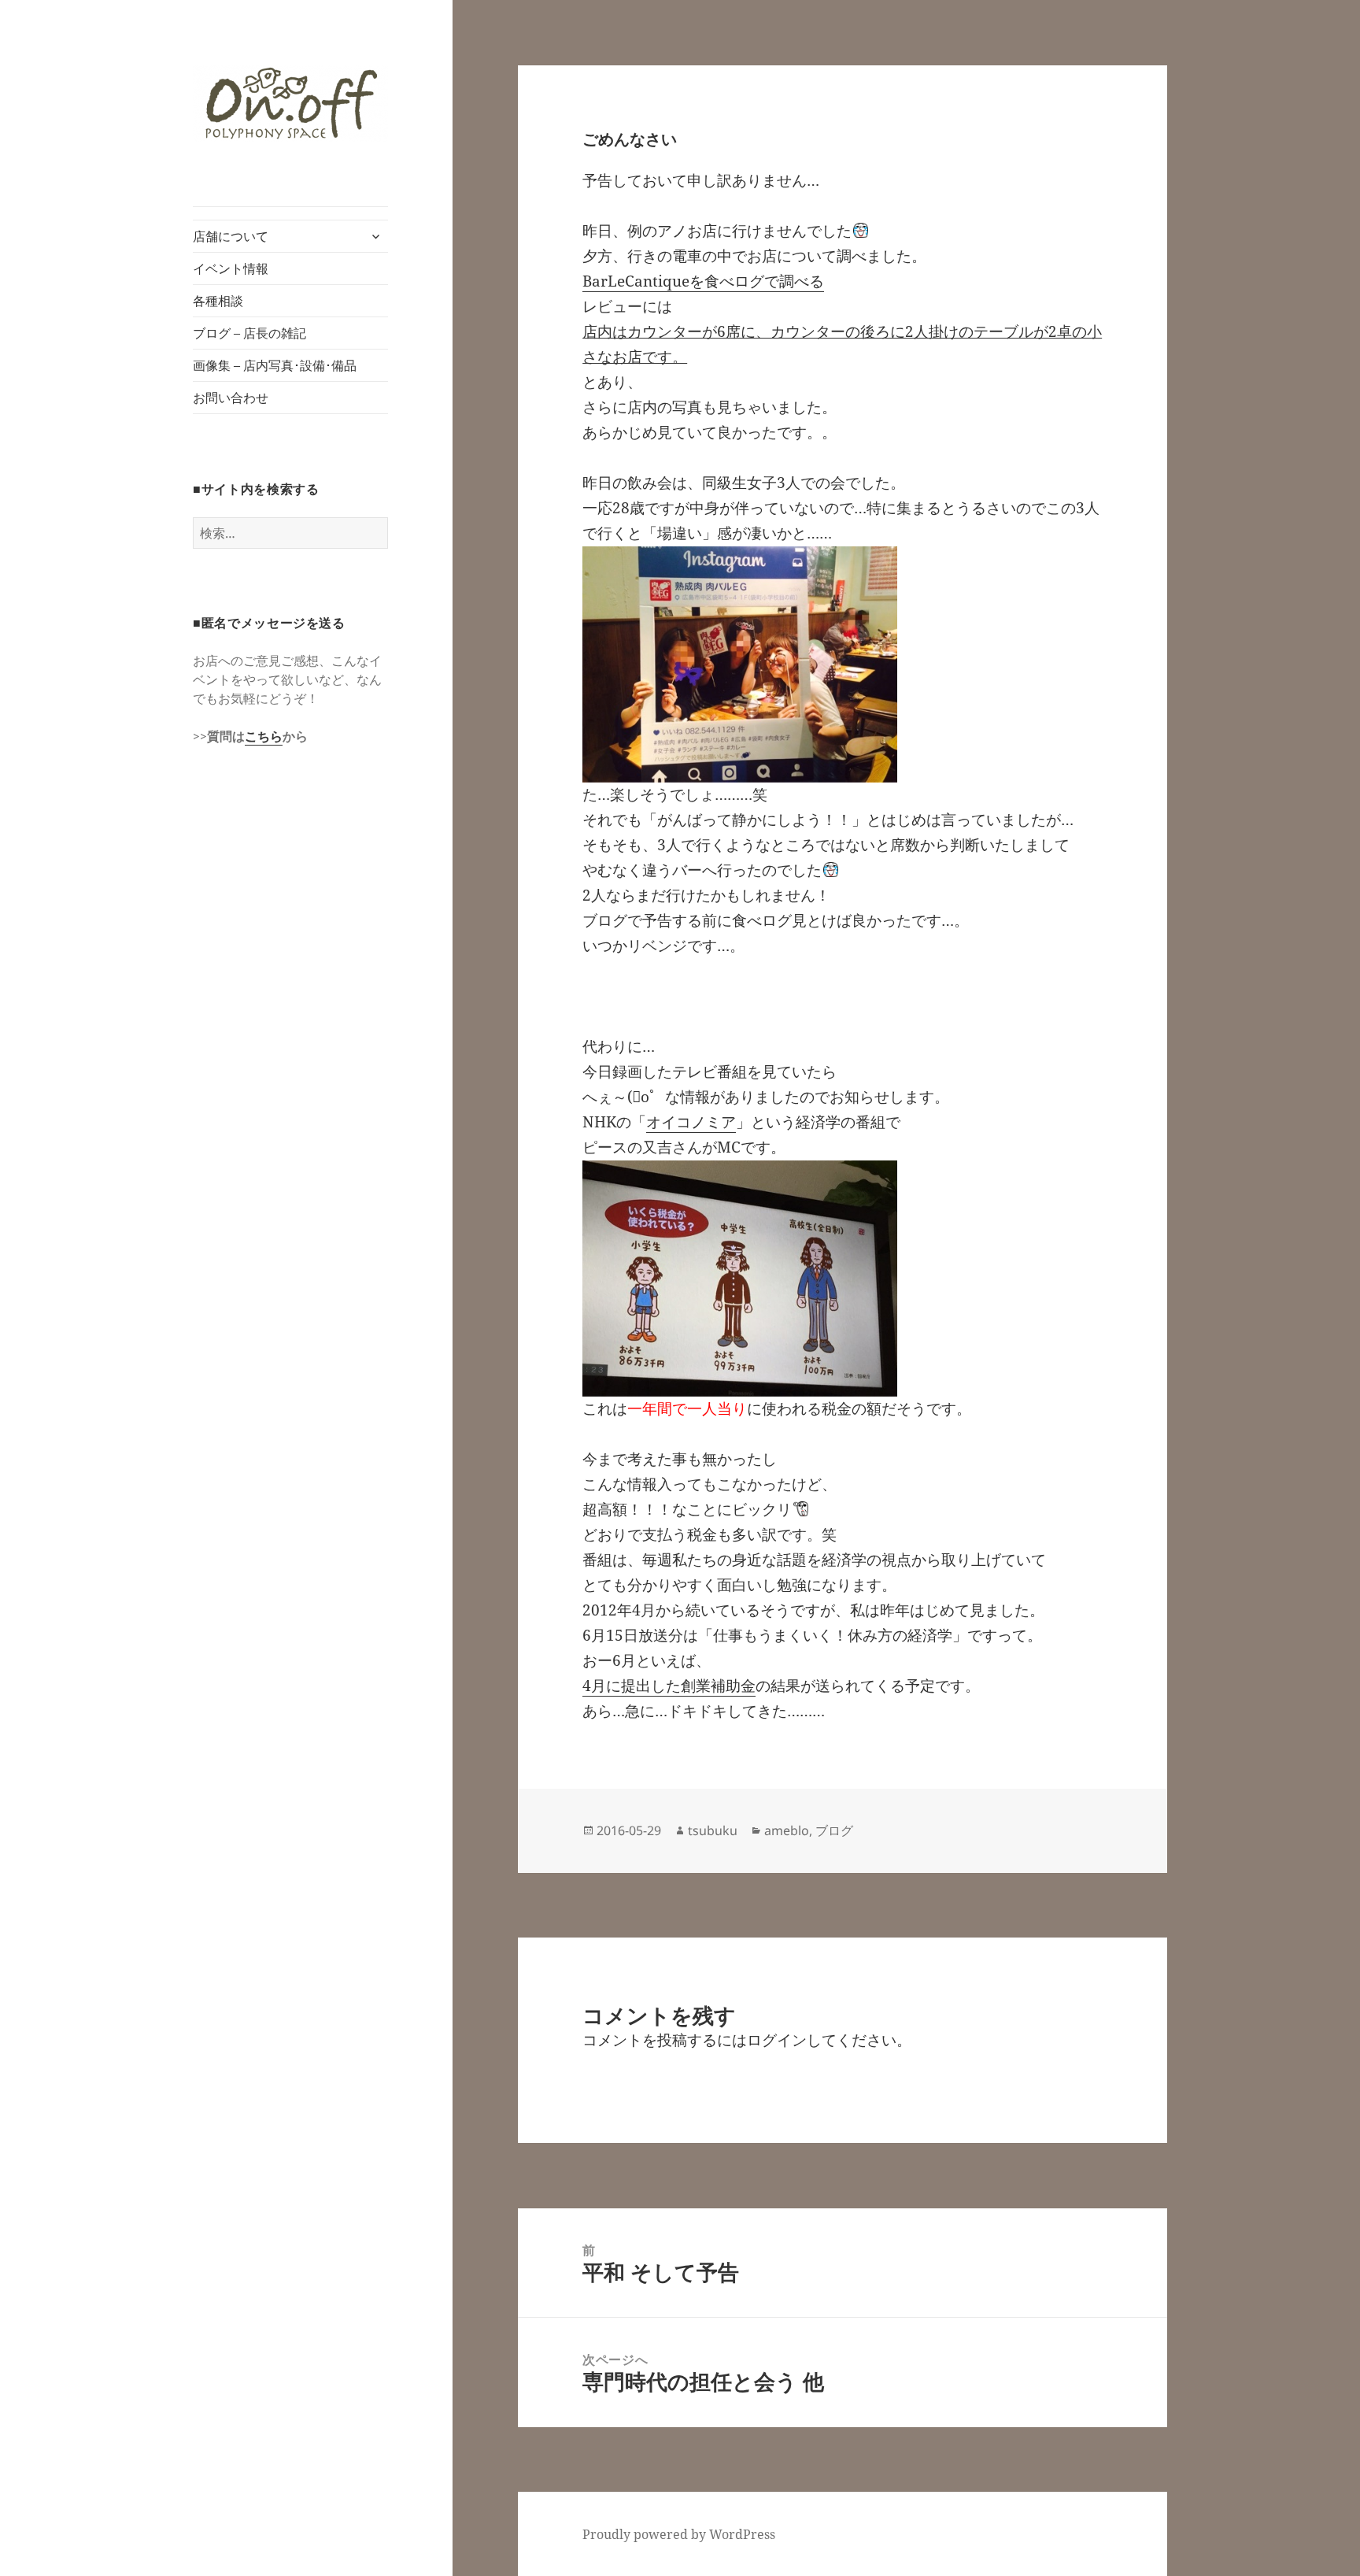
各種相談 (218, 301)
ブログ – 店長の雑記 (249, 333)
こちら (264, 736)
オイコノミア (691, 1122)
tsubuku (713, 1830)
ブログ (834, 1830)
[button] (290, 104)
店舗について (231, 236)
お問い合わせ (231, 398)
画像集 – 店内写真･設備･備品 (275, 365)
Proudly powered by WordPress (679, 2534)
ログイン (777, 2040)
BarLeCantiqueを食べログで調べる (703, 281)
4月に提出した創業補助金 (669, 1686)
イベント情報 (231, 268)
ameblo (787, 1830)
